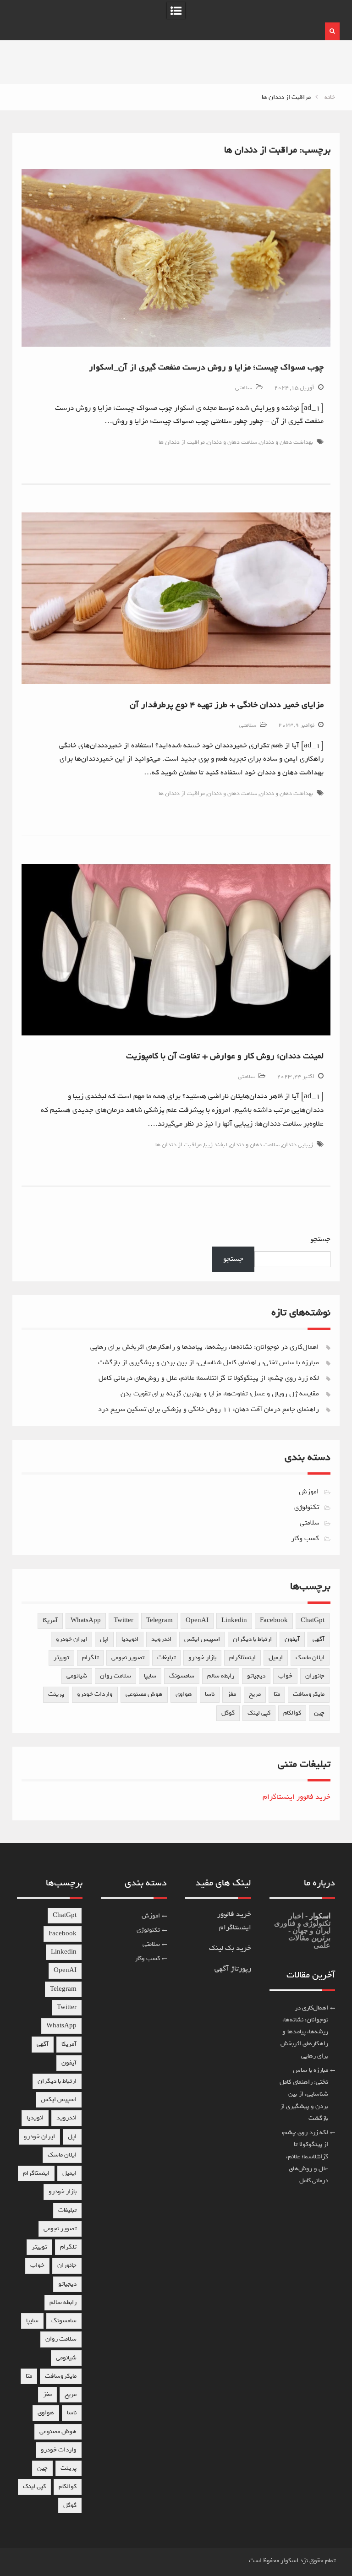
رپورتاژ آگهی (233, 1969)
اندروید (161, 1639)
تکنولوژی (307, 1507)
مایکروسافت (309, 1694)
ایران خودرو (71, 1639)
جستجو (320, 1239)
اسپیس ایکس (202, 1639)
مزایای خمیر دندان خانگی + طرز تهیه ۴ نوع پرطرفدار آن (227, 705)
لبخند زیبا (216, 1145)
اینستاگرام (242, 1658)
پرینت (56, 1694)
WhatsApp (86, 1620)
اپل (104, 1639)
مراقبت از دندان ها (182, 442)
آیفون (292, 1639)
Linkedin (234, 1620)
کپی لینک (259, 1713)
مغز (232, 1694)
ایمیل (276, 1658)
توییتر (61, 1658)
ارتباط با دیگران (252, 1639)
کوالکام (292, 1713)
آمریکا (50, 1620)
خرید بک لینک (230, 1948)
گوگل (228, 1713)
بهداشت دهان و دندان (286, 442)
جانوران (315, 1676)
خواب (285, 1676)
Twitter (124, 1620)
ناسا (210, 1694)
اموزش (309, 1492)
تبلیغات (166, 1658)
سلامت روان (115, 1676)
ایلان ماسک (310, 1658)
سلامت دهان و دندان (232, 442)
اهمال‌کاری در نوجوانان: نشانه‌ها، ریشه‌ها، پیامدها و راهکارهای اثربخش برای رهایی (205, 1347)
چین (319, 1713)
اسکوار (319, 1916)
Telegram (159, 1620)
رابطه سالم (221, 1676)
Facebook (274, 1620)
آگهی (319, 1639)
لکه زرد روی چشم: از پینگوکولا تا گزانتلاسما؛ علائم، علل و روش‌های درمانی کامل (209, 1378)
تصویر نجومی (128, 1658)
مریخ (255, 1694)
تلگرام (90, 1658)
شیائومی (77, 1676)
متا (277, 1694)
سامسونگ (182, 1676)
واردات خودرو (95, 1694)
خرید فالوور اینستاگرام (297, 1797)
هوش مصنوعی (144, 1694)
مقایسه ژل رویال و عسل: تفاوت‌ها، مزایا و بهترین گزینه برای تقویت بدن (220, 1394)
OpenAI (197, 1620)
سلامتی (244, 388)
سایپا (150, 1676)
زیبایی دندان (297, 1145)
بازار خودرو (202, 1658)
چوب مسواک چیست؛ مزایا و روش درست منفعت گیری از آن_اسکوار (206, 367)
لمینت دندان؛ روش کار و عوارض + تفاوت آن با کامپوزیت (225, 1056)
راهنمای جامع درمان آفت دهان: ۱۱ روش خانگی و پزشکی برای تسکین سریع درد (209, 1409)
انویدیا (130, 1639)
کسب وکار (305, 1538)
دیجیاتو (256, 1676)
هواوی (184, 1694)
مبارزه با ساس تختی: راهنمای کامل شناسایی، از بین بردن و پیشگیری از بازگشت (209, 1362)
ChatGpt (313, 1620)
